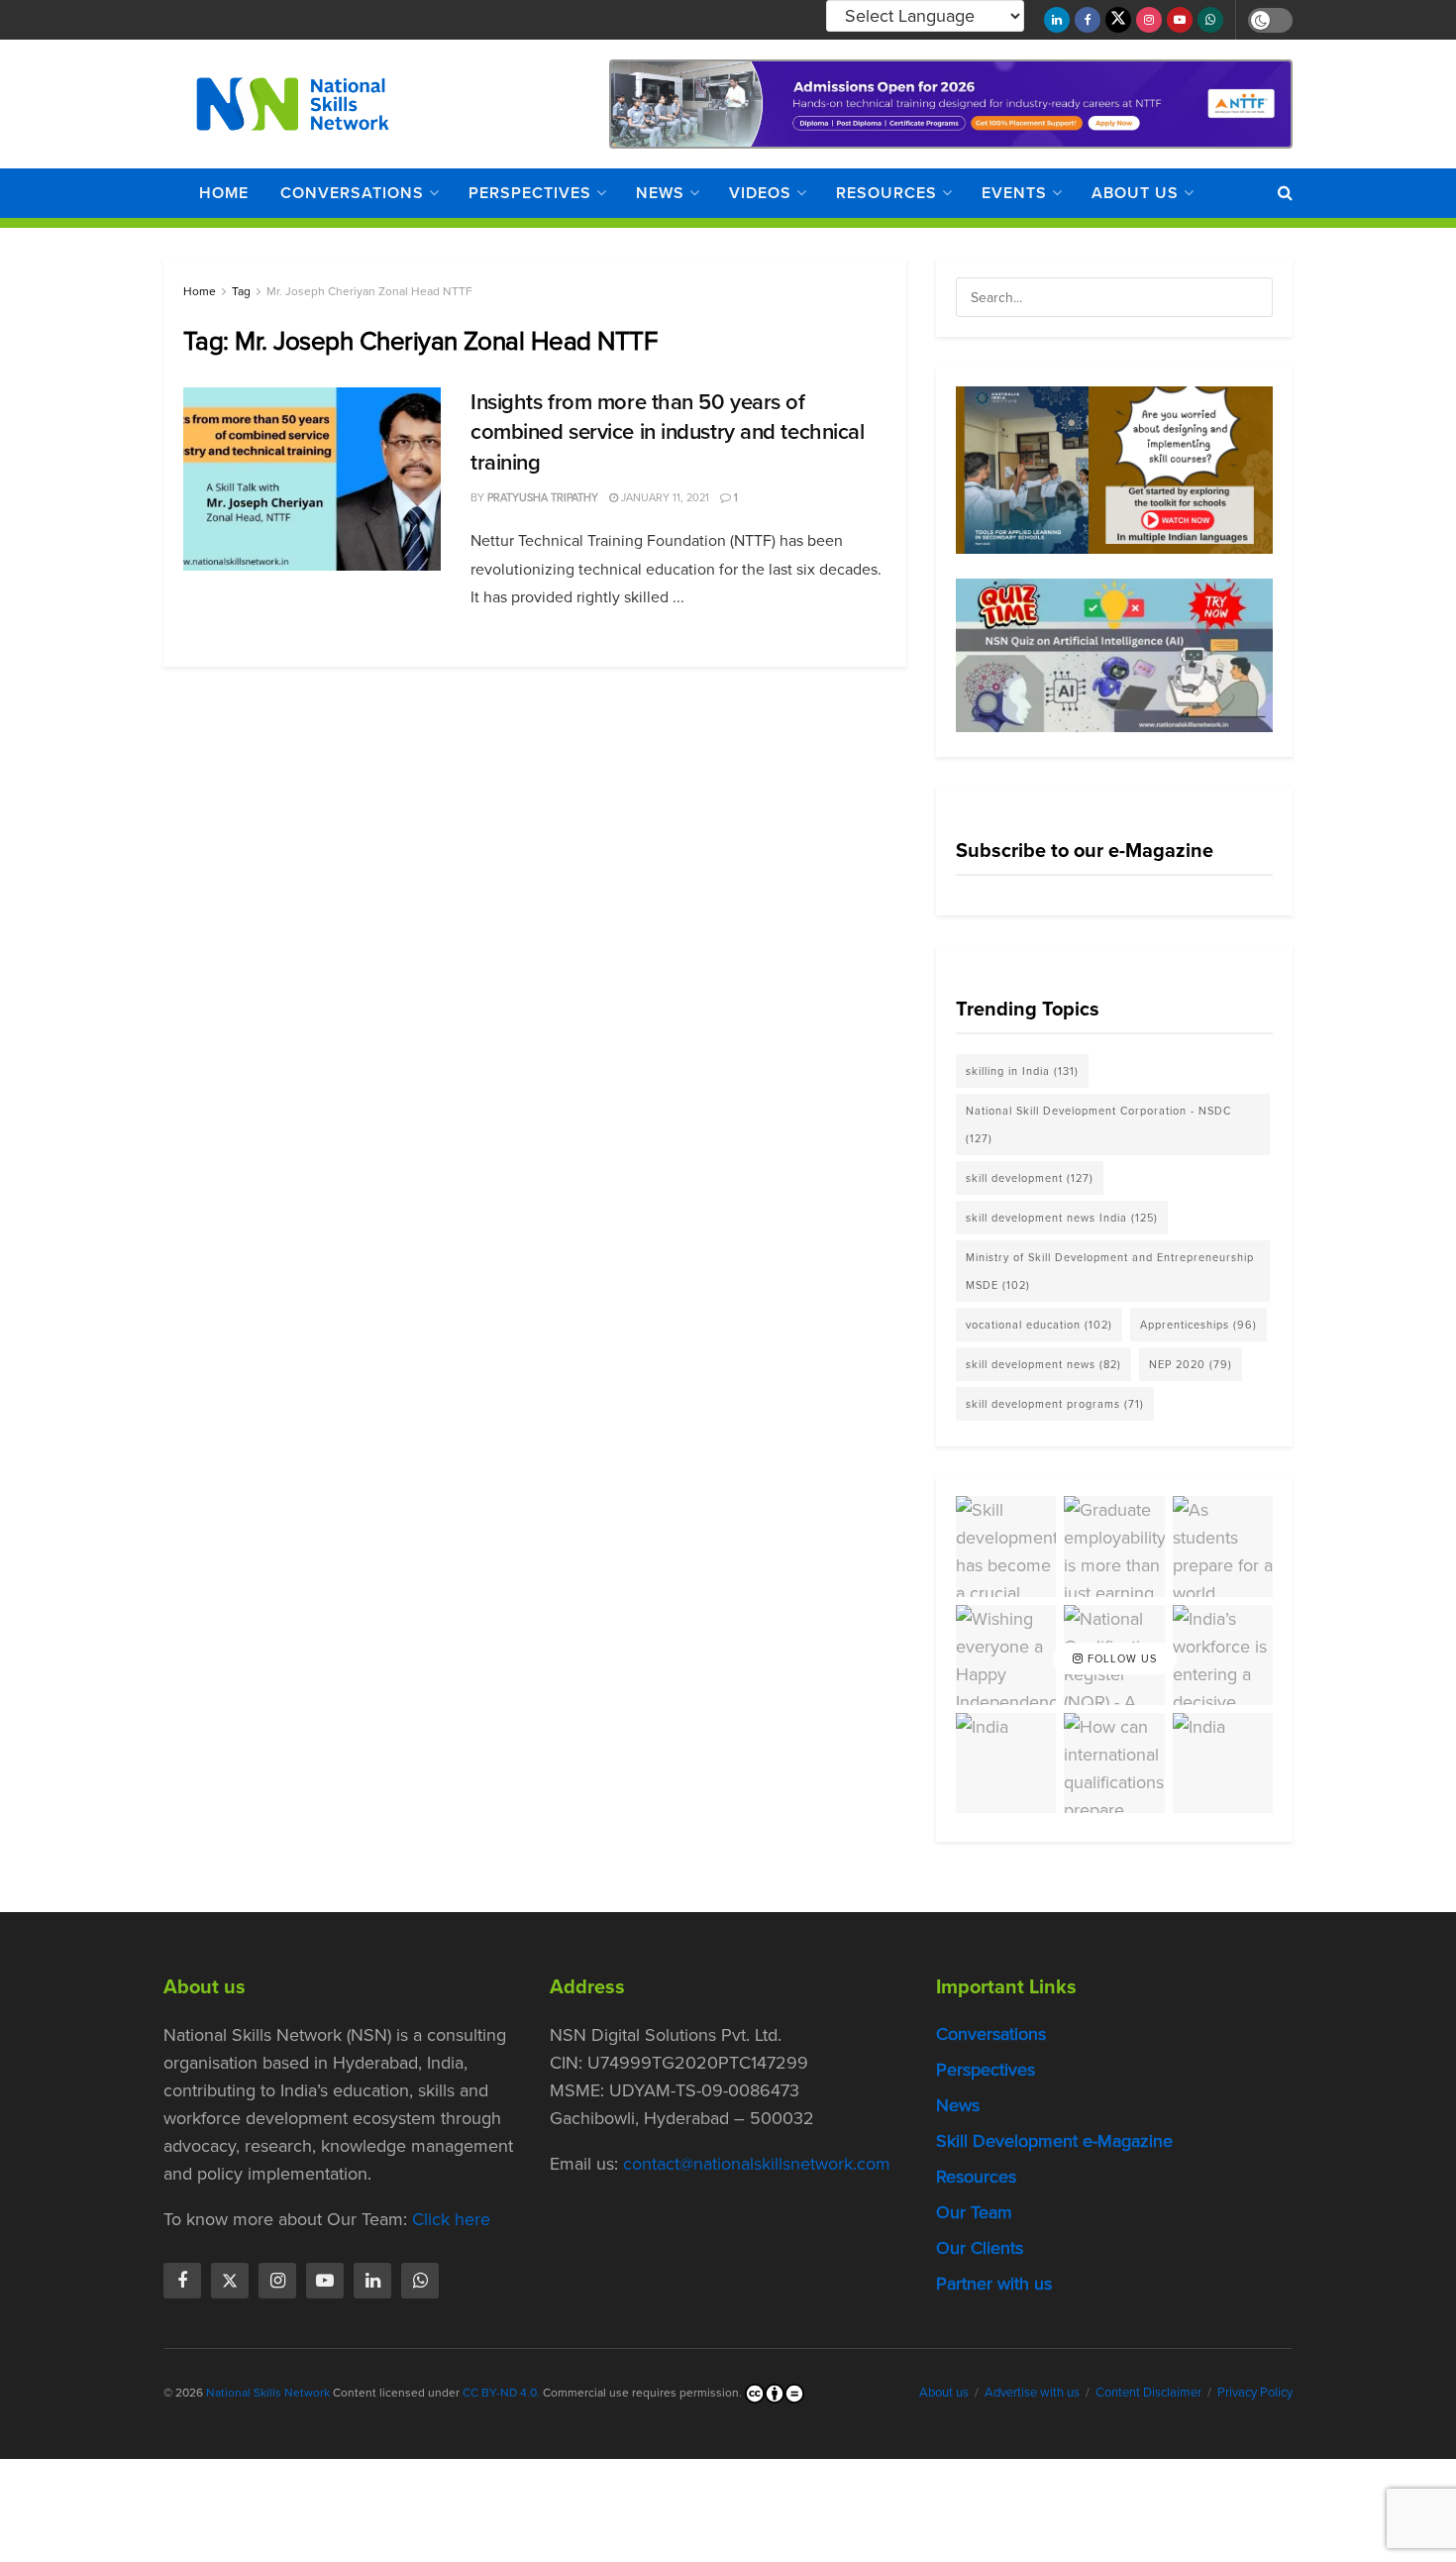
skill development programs (1055, 1404)
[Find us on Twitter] (1118, 20)
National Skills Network (268, 2393)
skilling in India (1022, 1071)
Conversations (352, 193)
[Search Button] (1285, 193)
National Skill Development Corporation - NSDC (1098, 1124)
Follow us (1120, 1658)
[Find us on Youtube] (1180, 20)
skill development (1030, 1178)
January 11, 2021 (664, 497)
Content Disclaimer (1148, 2392)
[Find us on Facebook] (1088, 20)
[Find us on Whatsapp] (1210, 20)
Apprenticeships (1198, 1325)
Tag (241, 291)
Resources (886, 193)
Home (224, 193)
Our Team (974, 2212)
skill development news (1043, 1364)
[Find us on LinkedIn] (1057, 20)
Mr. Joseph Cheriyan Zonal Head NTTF (369, 291)
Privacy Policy (1255, 2392)
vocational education (1039, 1325)
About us (1135, 193)
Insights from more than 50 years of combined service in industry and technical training (668, 432)
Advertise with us (1032, 2392)
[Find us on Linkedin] (372, 2281)
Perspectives (530, 193)
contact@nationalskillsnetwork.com (757, 2164)
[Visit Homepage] (293, 104)
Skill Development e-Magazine (1054, 2141)
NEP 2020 (1191, 1364)
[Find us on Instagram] (1149, 20)
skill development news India (1062, 1218)
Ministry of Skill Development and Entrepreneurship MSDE (1110, 1271)
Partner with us (994, 2284)
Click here (451, 2219)
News (660, 193)
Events (1014, 193)
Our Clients (980, 2248)
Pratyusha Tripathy (543, 497)
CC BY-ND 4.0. (501, 2393)
